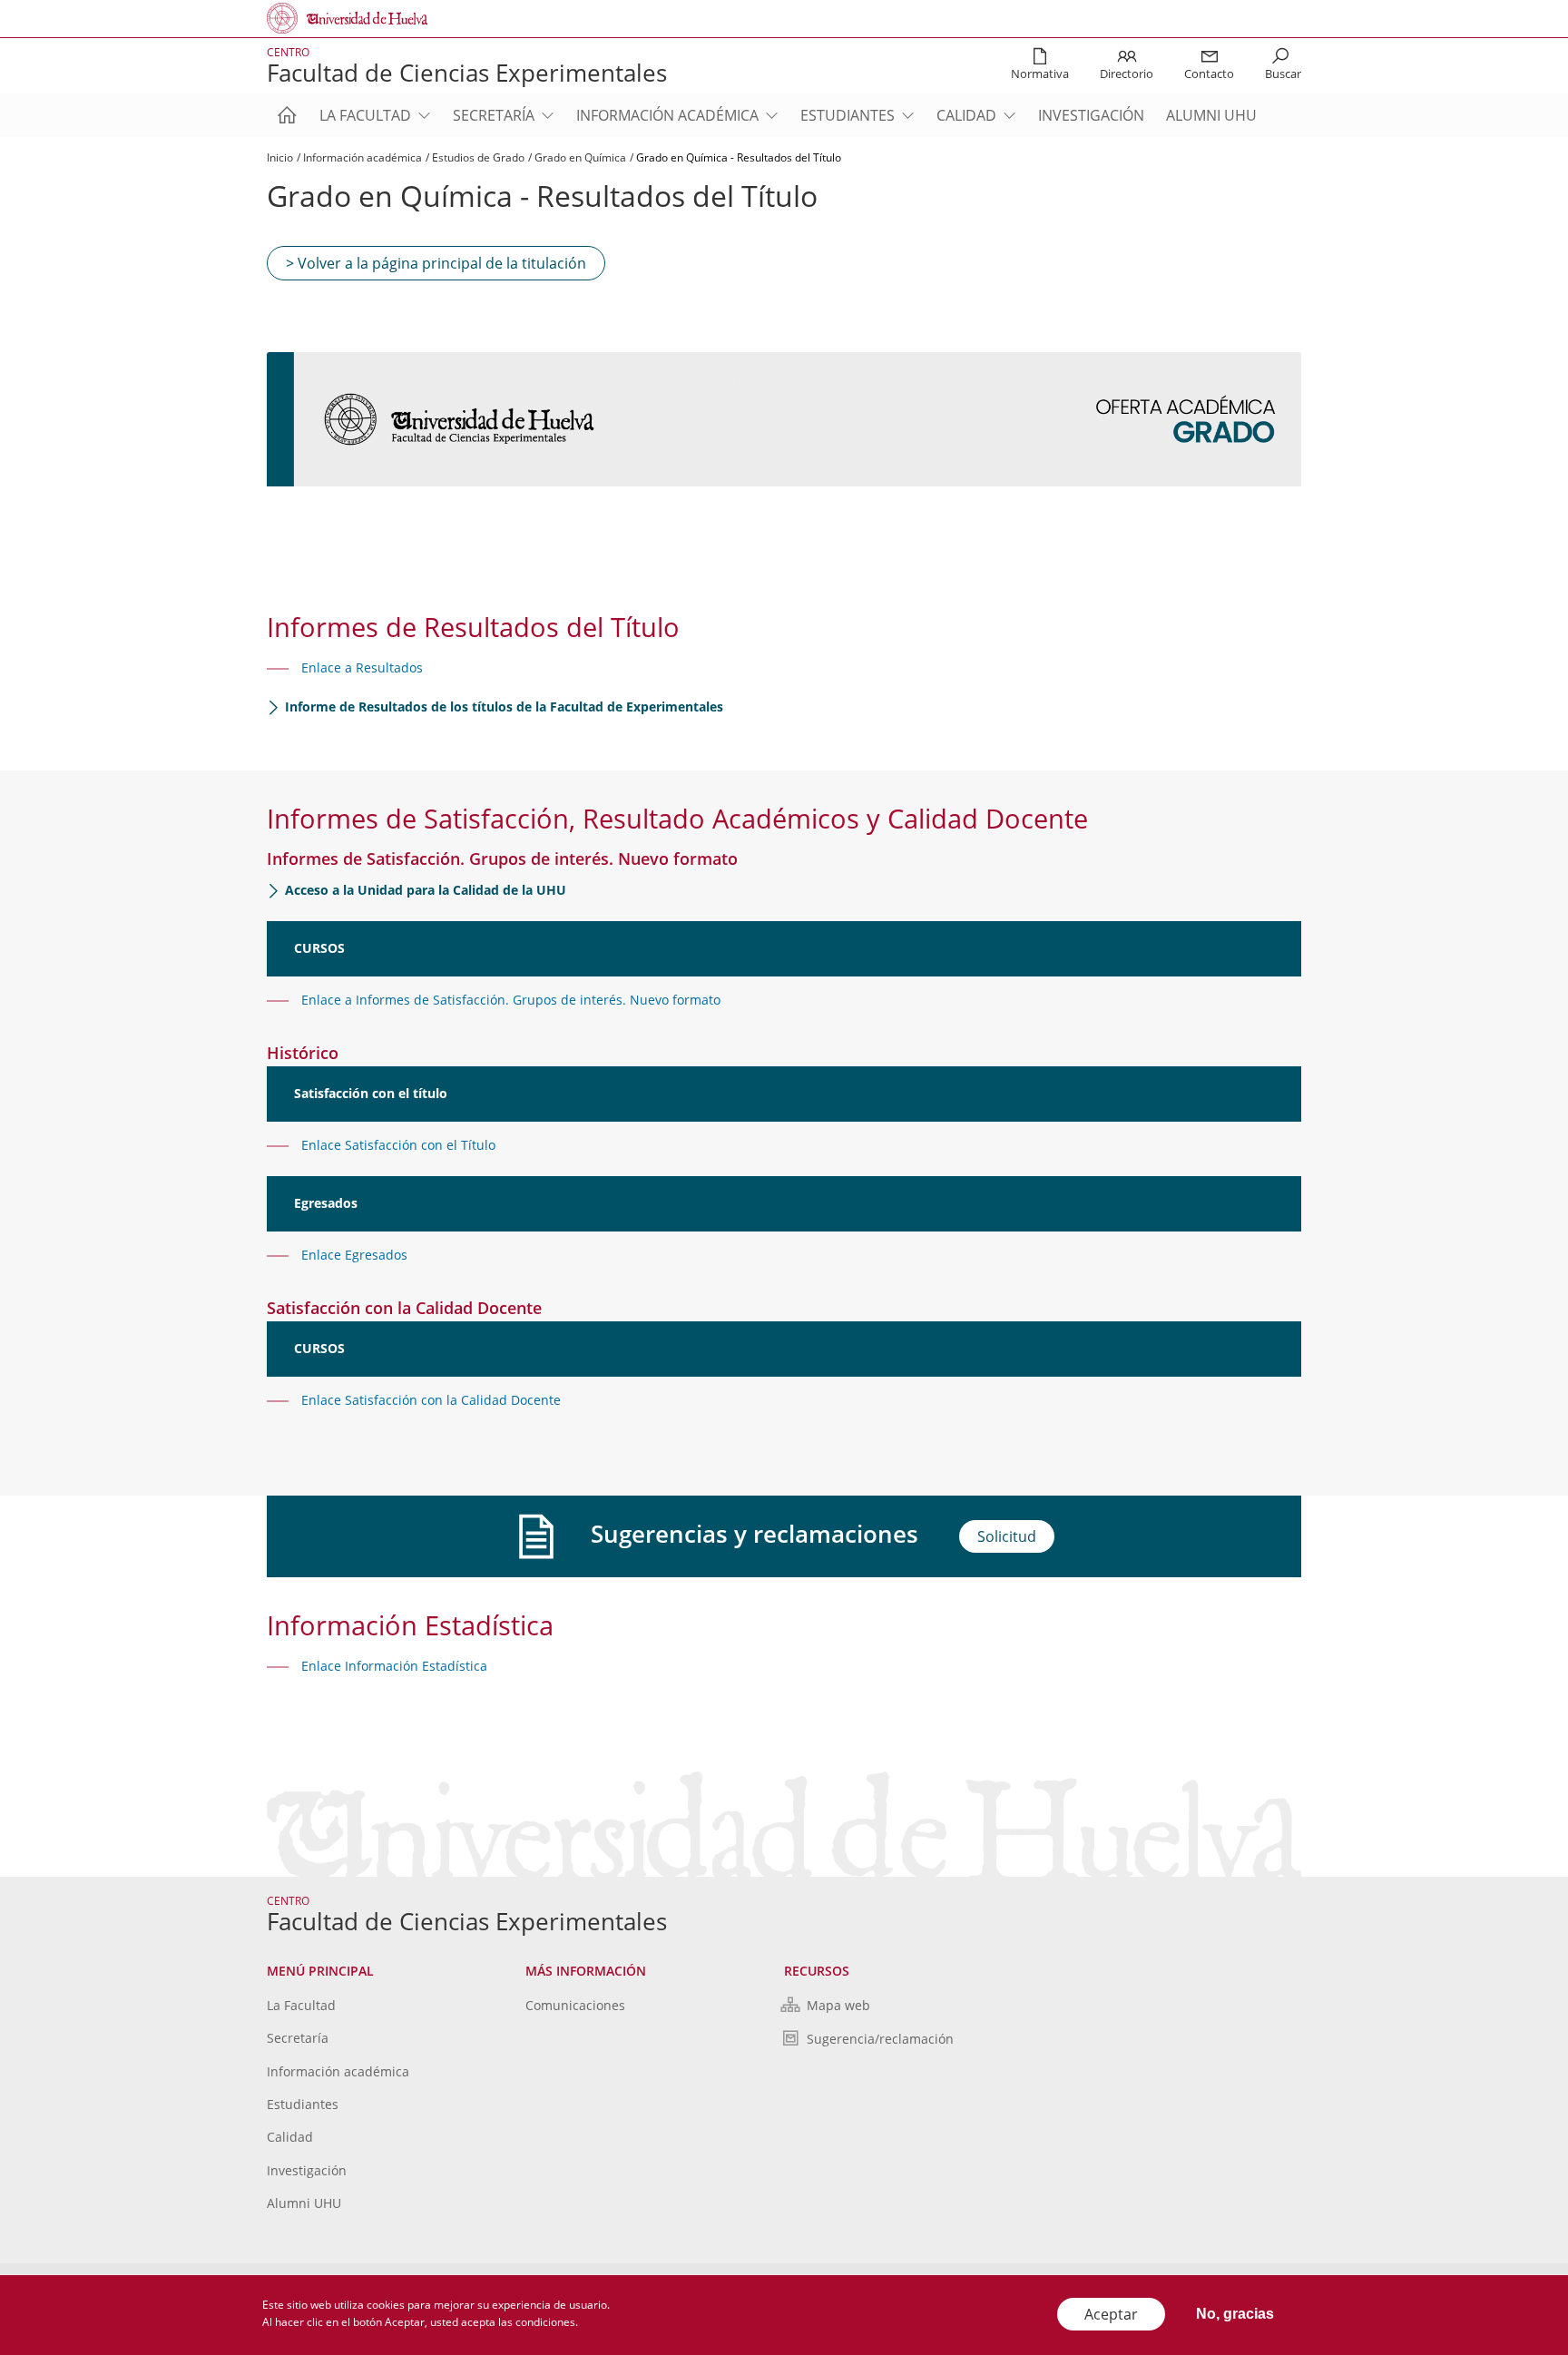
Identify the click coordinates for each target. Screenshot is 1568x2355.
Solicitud (1007, 1536)
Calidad (966, 115)
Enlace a (327, 1000)
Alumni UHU (1211, 115)
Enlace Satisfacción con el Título (398, 1145)
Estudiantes (848, 115)
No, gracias (1235, 2314)
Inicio (280, 157)
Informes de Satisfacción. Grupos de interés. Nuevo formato (536, 1000)
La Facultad (365, 115)
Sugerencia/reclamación (880, 2039)
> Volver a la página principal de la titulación (436, 263)
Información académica (667, 115)
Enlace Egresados (354, 1255)
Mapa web (838, 2005)
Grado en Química (580, 157)
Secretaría (494, 115)
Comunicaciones (575, 2005)
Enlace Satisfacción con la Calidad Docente (431, 1400)
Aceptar (1111, 2314)
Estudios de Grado (478, 157)
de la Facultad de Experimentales (504, 706)
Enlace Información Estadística (394, 1666)
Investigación (1091, 115)
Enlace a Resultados (362, 667)
